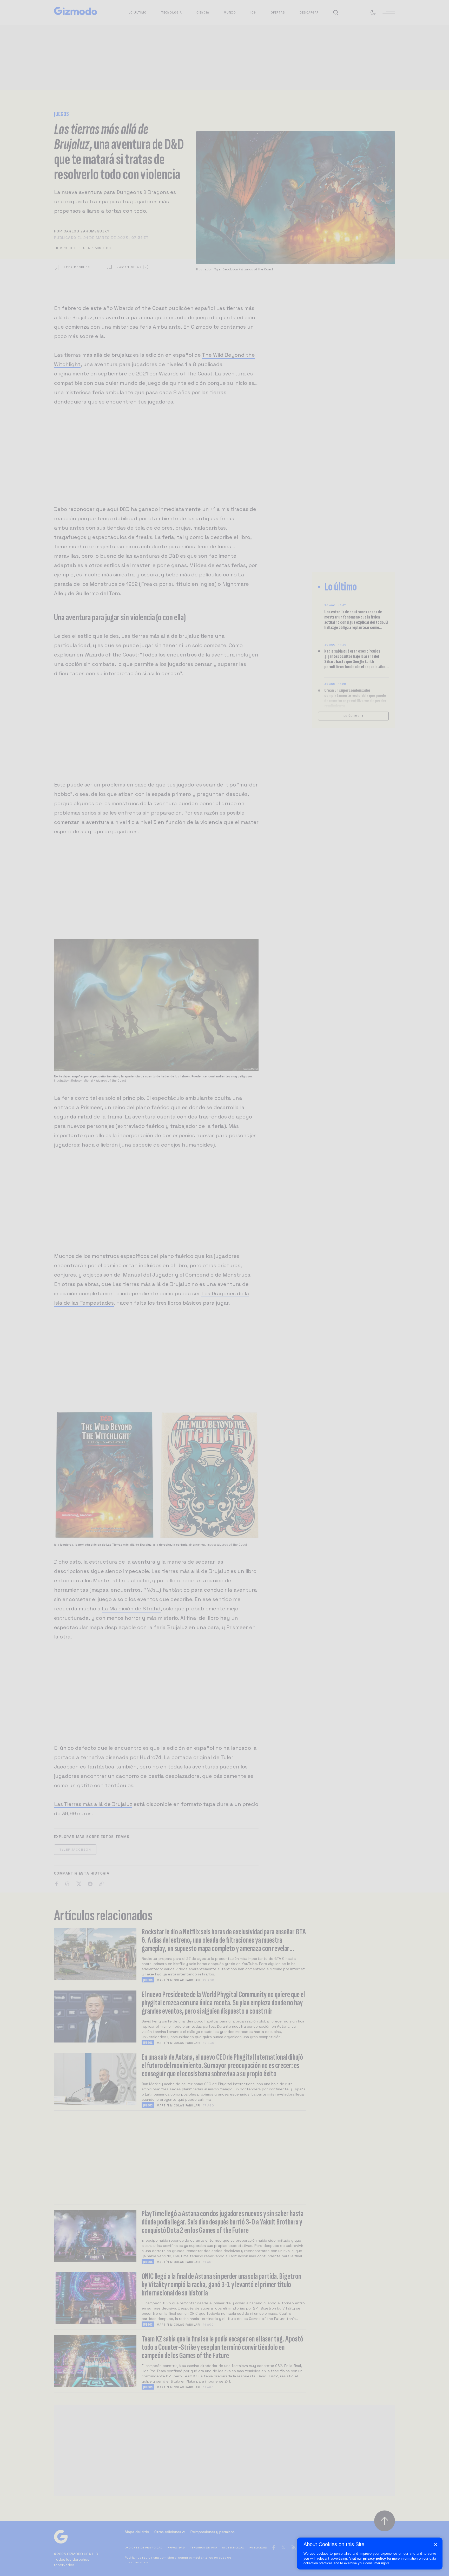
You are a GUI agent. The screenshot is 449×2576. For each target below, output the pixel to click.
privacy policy (374, 2558)
